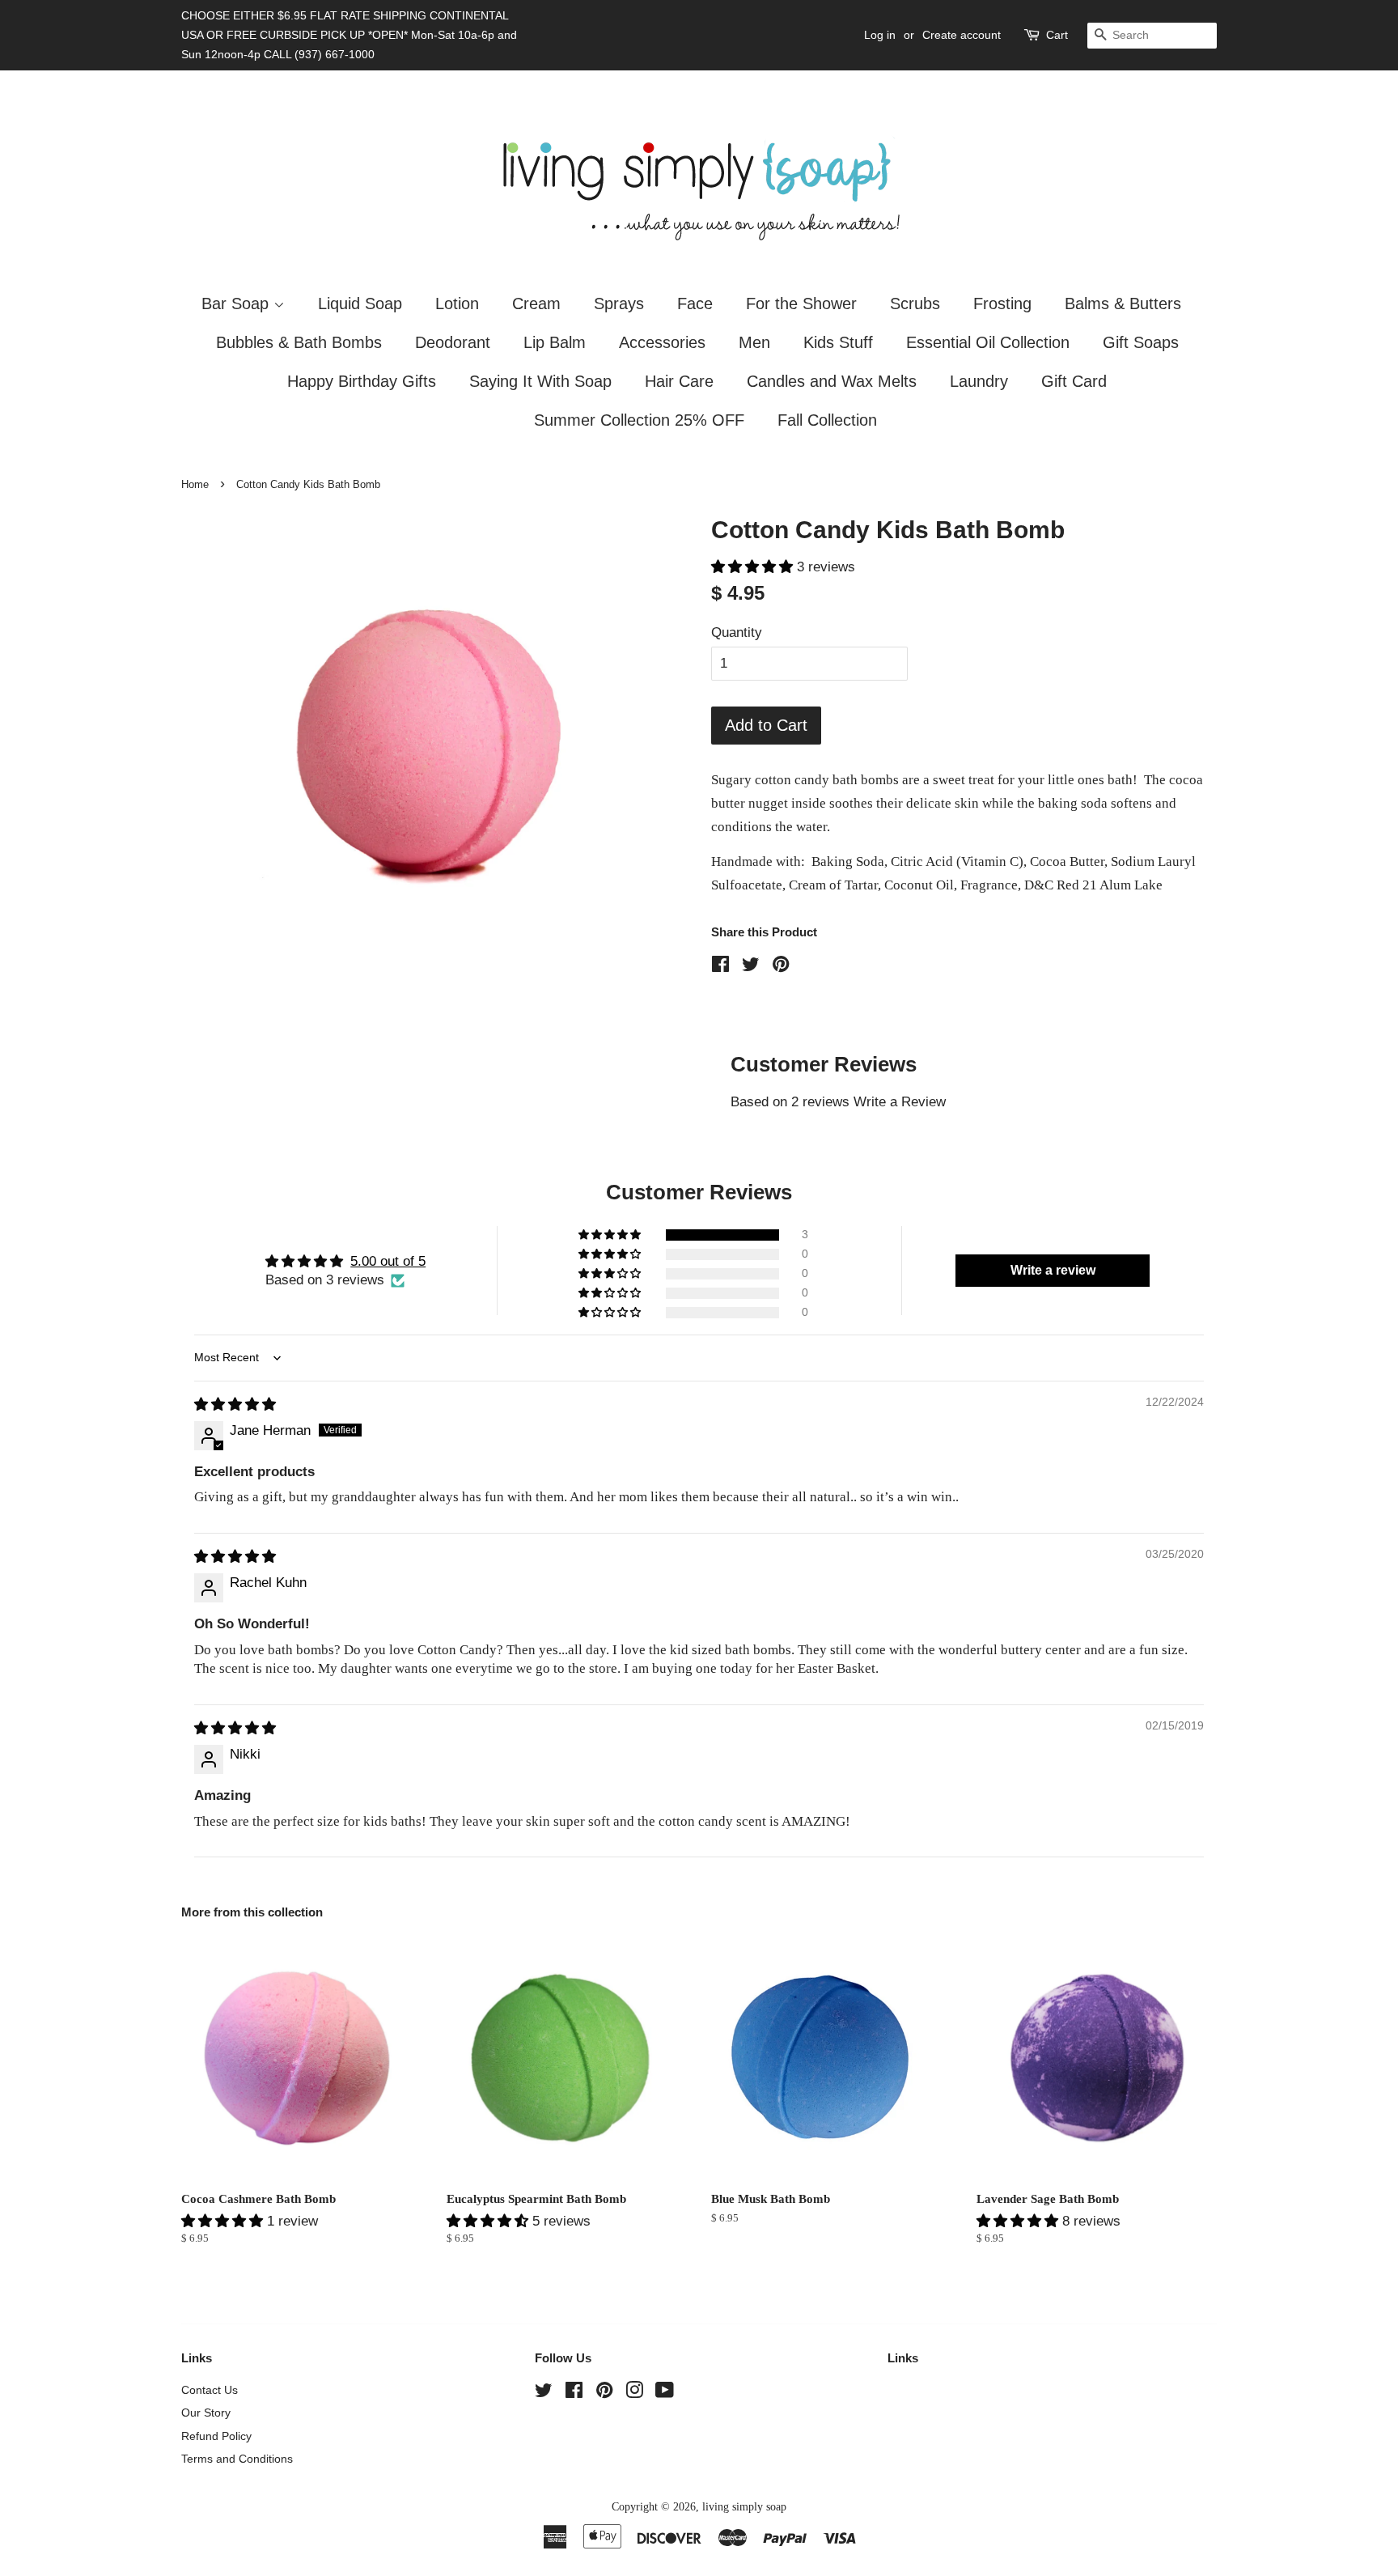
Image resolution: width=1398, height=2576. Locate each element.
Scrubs (915, 303)
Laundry (979, 381)
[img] (235, 1405)
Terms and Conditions (237, 2459)
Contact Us (210, 2390)
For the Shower (801, 303)
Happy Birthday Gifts (362, 381)
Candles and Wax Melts (832, 381)
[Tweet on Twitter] (751, 967)
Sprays (619, 303)
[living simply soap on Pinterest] (604, 2393)
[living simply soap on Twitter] (544, 2393)
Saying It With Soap (540, 381)
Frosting (1002, 303)
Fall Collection (827, 420)
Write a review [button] (1053, 1270)
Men (754, 342)
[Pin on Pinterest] (781, 967)
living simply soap (744, 2506)
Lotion (457, 303)
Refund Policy (216, 2436)
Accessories (662, 342)
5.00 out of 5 (388, 1261)
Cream (536, 303)
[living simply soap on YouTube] (665, 2393)
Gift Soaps (1141, 342)
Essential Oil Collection (988, 342)
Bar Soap (237, 303)
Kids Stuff (838, 342)
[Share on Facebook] (720, 967)
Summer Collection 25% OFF (639, 420)
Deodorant (453, 342)
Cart (1057, 35)
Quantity (737, 632)
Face (695, 303)
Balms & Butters (1123, 303)
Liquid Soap (360, 303)
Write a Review (900, 1102)
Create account (962, 35)
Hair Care (679, 381)
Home (195, 484)
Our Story (206, 2413)
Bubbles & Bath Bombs (299, 342)
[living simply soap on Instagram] (634, 2393)
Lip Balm (555, 342)
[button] (754, 567)
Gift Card (1074, 381)
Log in (880, 35)
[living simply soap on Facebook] (574, 2393)
